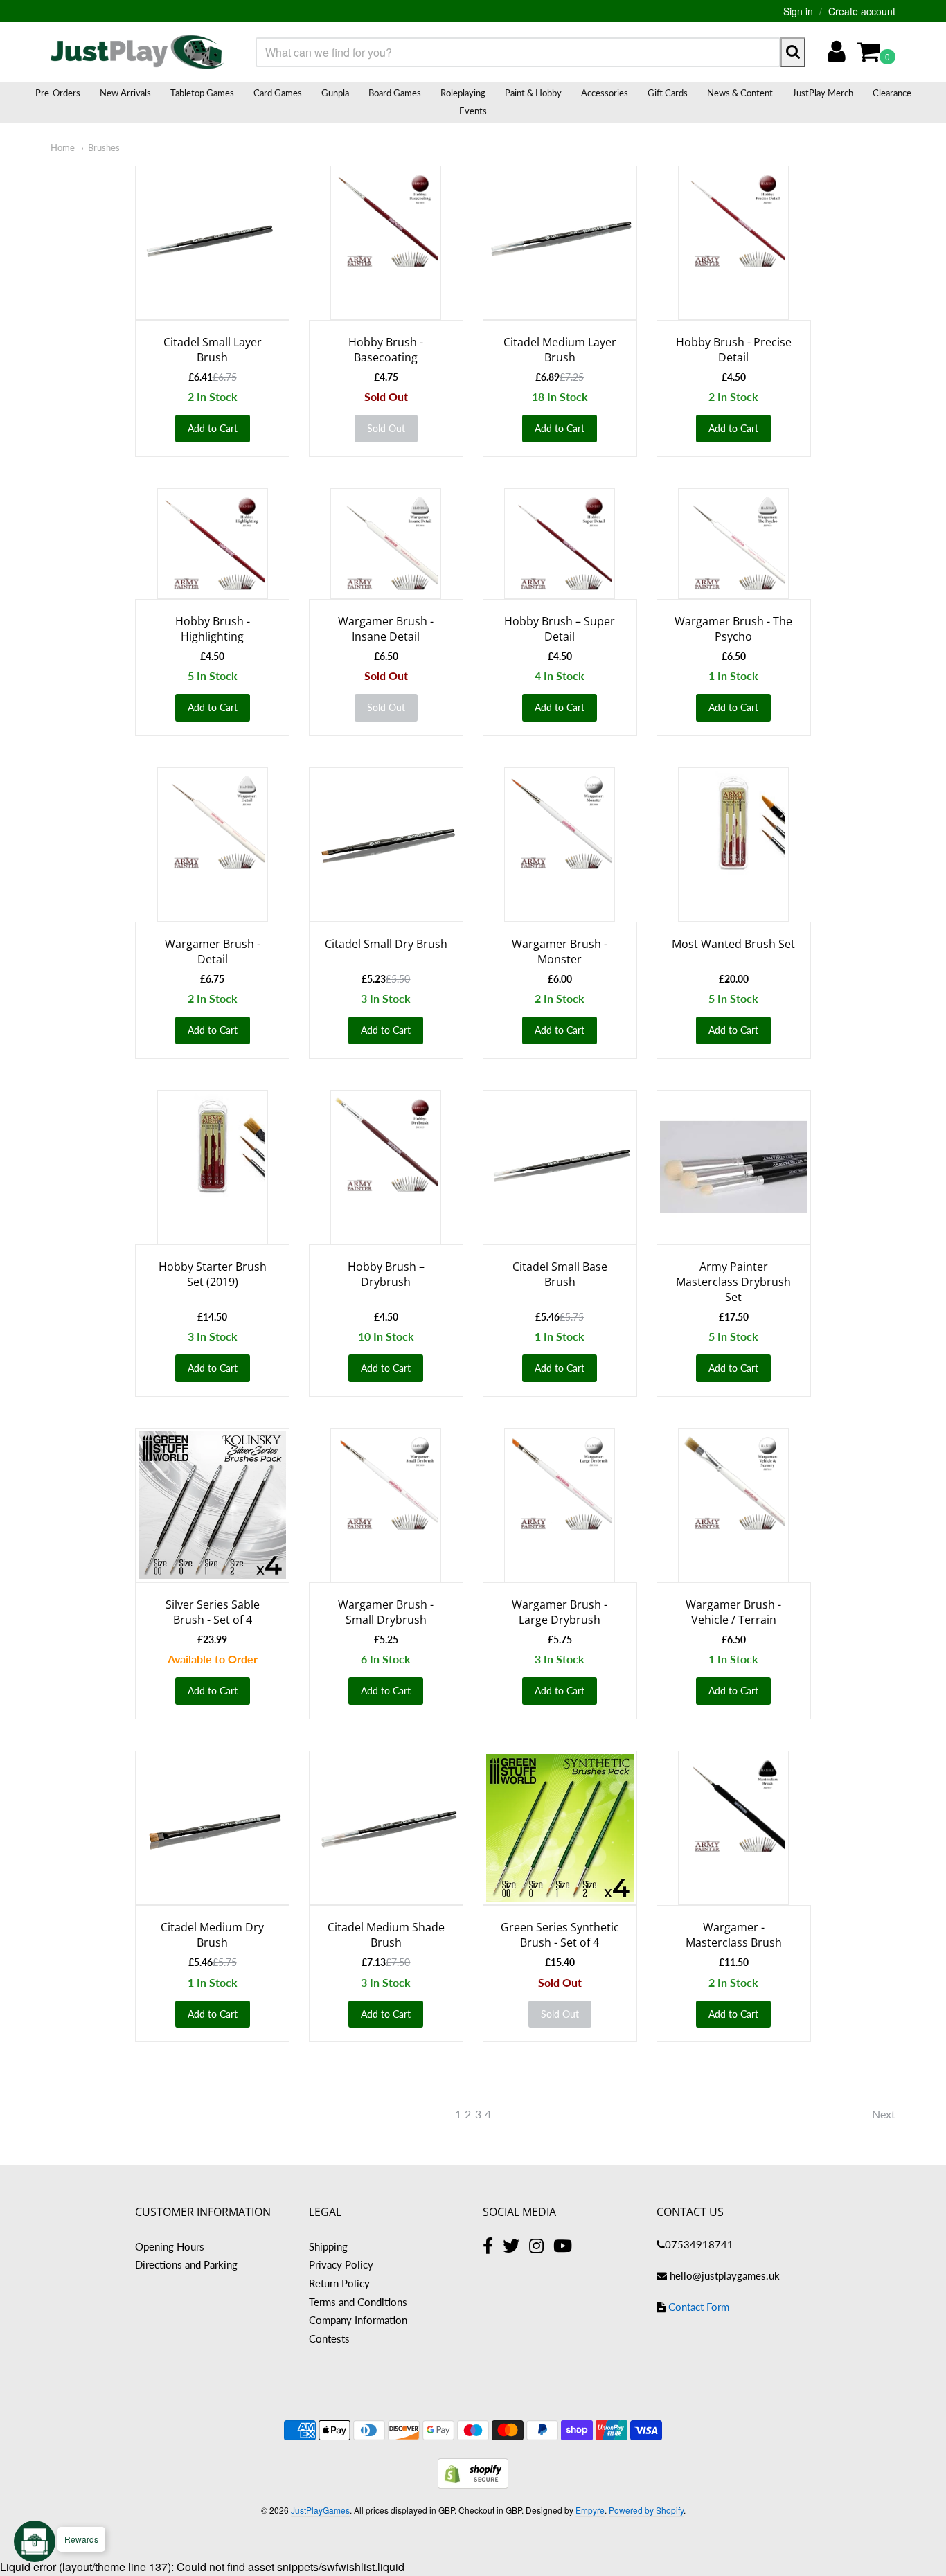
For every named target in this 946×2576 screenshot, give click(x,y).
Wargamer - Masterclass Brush (734, 1935)
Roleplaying (463, 93)
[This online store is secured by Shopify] (473, 2484)
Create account (862, 11)
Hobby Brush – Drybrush (386, 1274)
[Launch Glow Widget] (35, 2541)
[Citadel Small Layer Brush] (212, 243)
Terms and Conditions (358, 2302)
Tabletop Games (202, 93)
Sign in (798, 11)
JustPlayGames (320, 2510)
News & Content (740, 93)
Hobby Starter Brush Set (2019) (213, 1274)
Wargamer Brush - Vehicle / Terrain (733, 1612)
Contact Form (699, 2307)
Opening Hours (170, 2246)
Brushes (104, 147)
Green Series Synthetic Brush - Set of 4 (560, 1935)
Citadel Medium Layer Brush (560, 350)
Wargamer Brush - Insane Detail (386, 629)
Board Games (395, 93)
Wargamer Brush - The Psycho (733, 629)
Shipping (328, 2246)
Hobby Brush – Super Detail (560, 629)
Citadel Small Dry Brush (386, 944)
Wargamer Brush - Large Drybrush (560, 1612)
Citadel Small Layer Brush (213, 350)
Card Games (278, 93)
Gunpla (335, 93)
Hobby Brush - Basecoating (386, 350)
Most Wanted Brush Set (733, 944)
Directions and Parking (186, 2264)
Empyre (590, 2510)
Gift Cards (668, 93)
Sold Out (386, 428)
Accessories (605, 93)
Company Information (358, 2320)
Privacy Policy (341, 2264)
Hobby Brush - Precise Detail (734, 350)
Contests (329, 2338)
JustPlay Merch (823, 93)
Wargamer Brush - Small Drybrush (386, 1612)
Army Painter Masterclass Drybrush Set (733, 1282)
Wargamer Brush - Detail (213, 951)
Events (473, 111)
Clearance (892, 93)
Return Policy (339, 2283)
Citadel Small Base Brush (560, 1274)
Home (63, 147)
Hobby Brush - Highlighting (213, 629)
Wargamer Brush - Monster (560, 951)
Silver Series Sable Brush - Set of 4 (213, 1612)
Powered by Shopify (646, 2510)
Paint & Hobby (533, 93)
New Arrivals (125, 93)
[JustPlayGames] (137, 52)
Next (884, 2114)
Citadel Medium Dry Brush (212, 1935)
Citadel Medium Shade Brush (386, 1935)
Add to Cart (213, 428)
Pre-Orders (58, 93)
